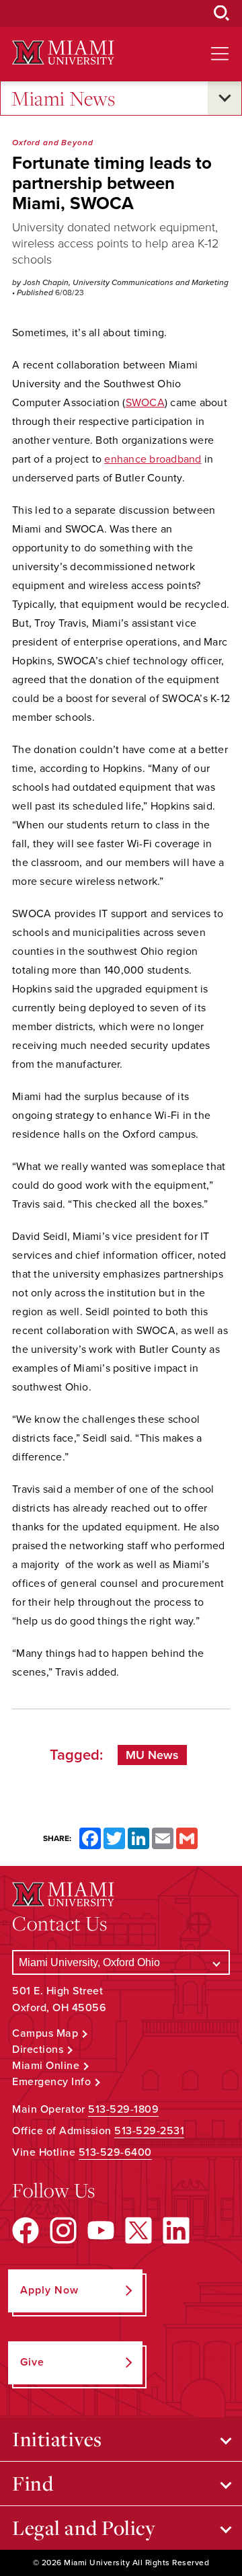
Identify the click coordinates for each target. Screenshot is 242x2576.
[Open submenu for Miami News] (225, 98)
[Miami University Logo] (63, 53)
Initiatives (57, 2439)
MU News (152, 1755)
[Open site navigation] (220, 54)
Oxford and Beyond (53, 143)
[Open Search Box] (222, 13)
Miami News (63, 98)
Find (33, 2483)
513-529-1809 (123, 2109)
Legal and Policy (84, 2528)
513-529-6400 (115, 2152)
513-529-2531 (149, 2131)
